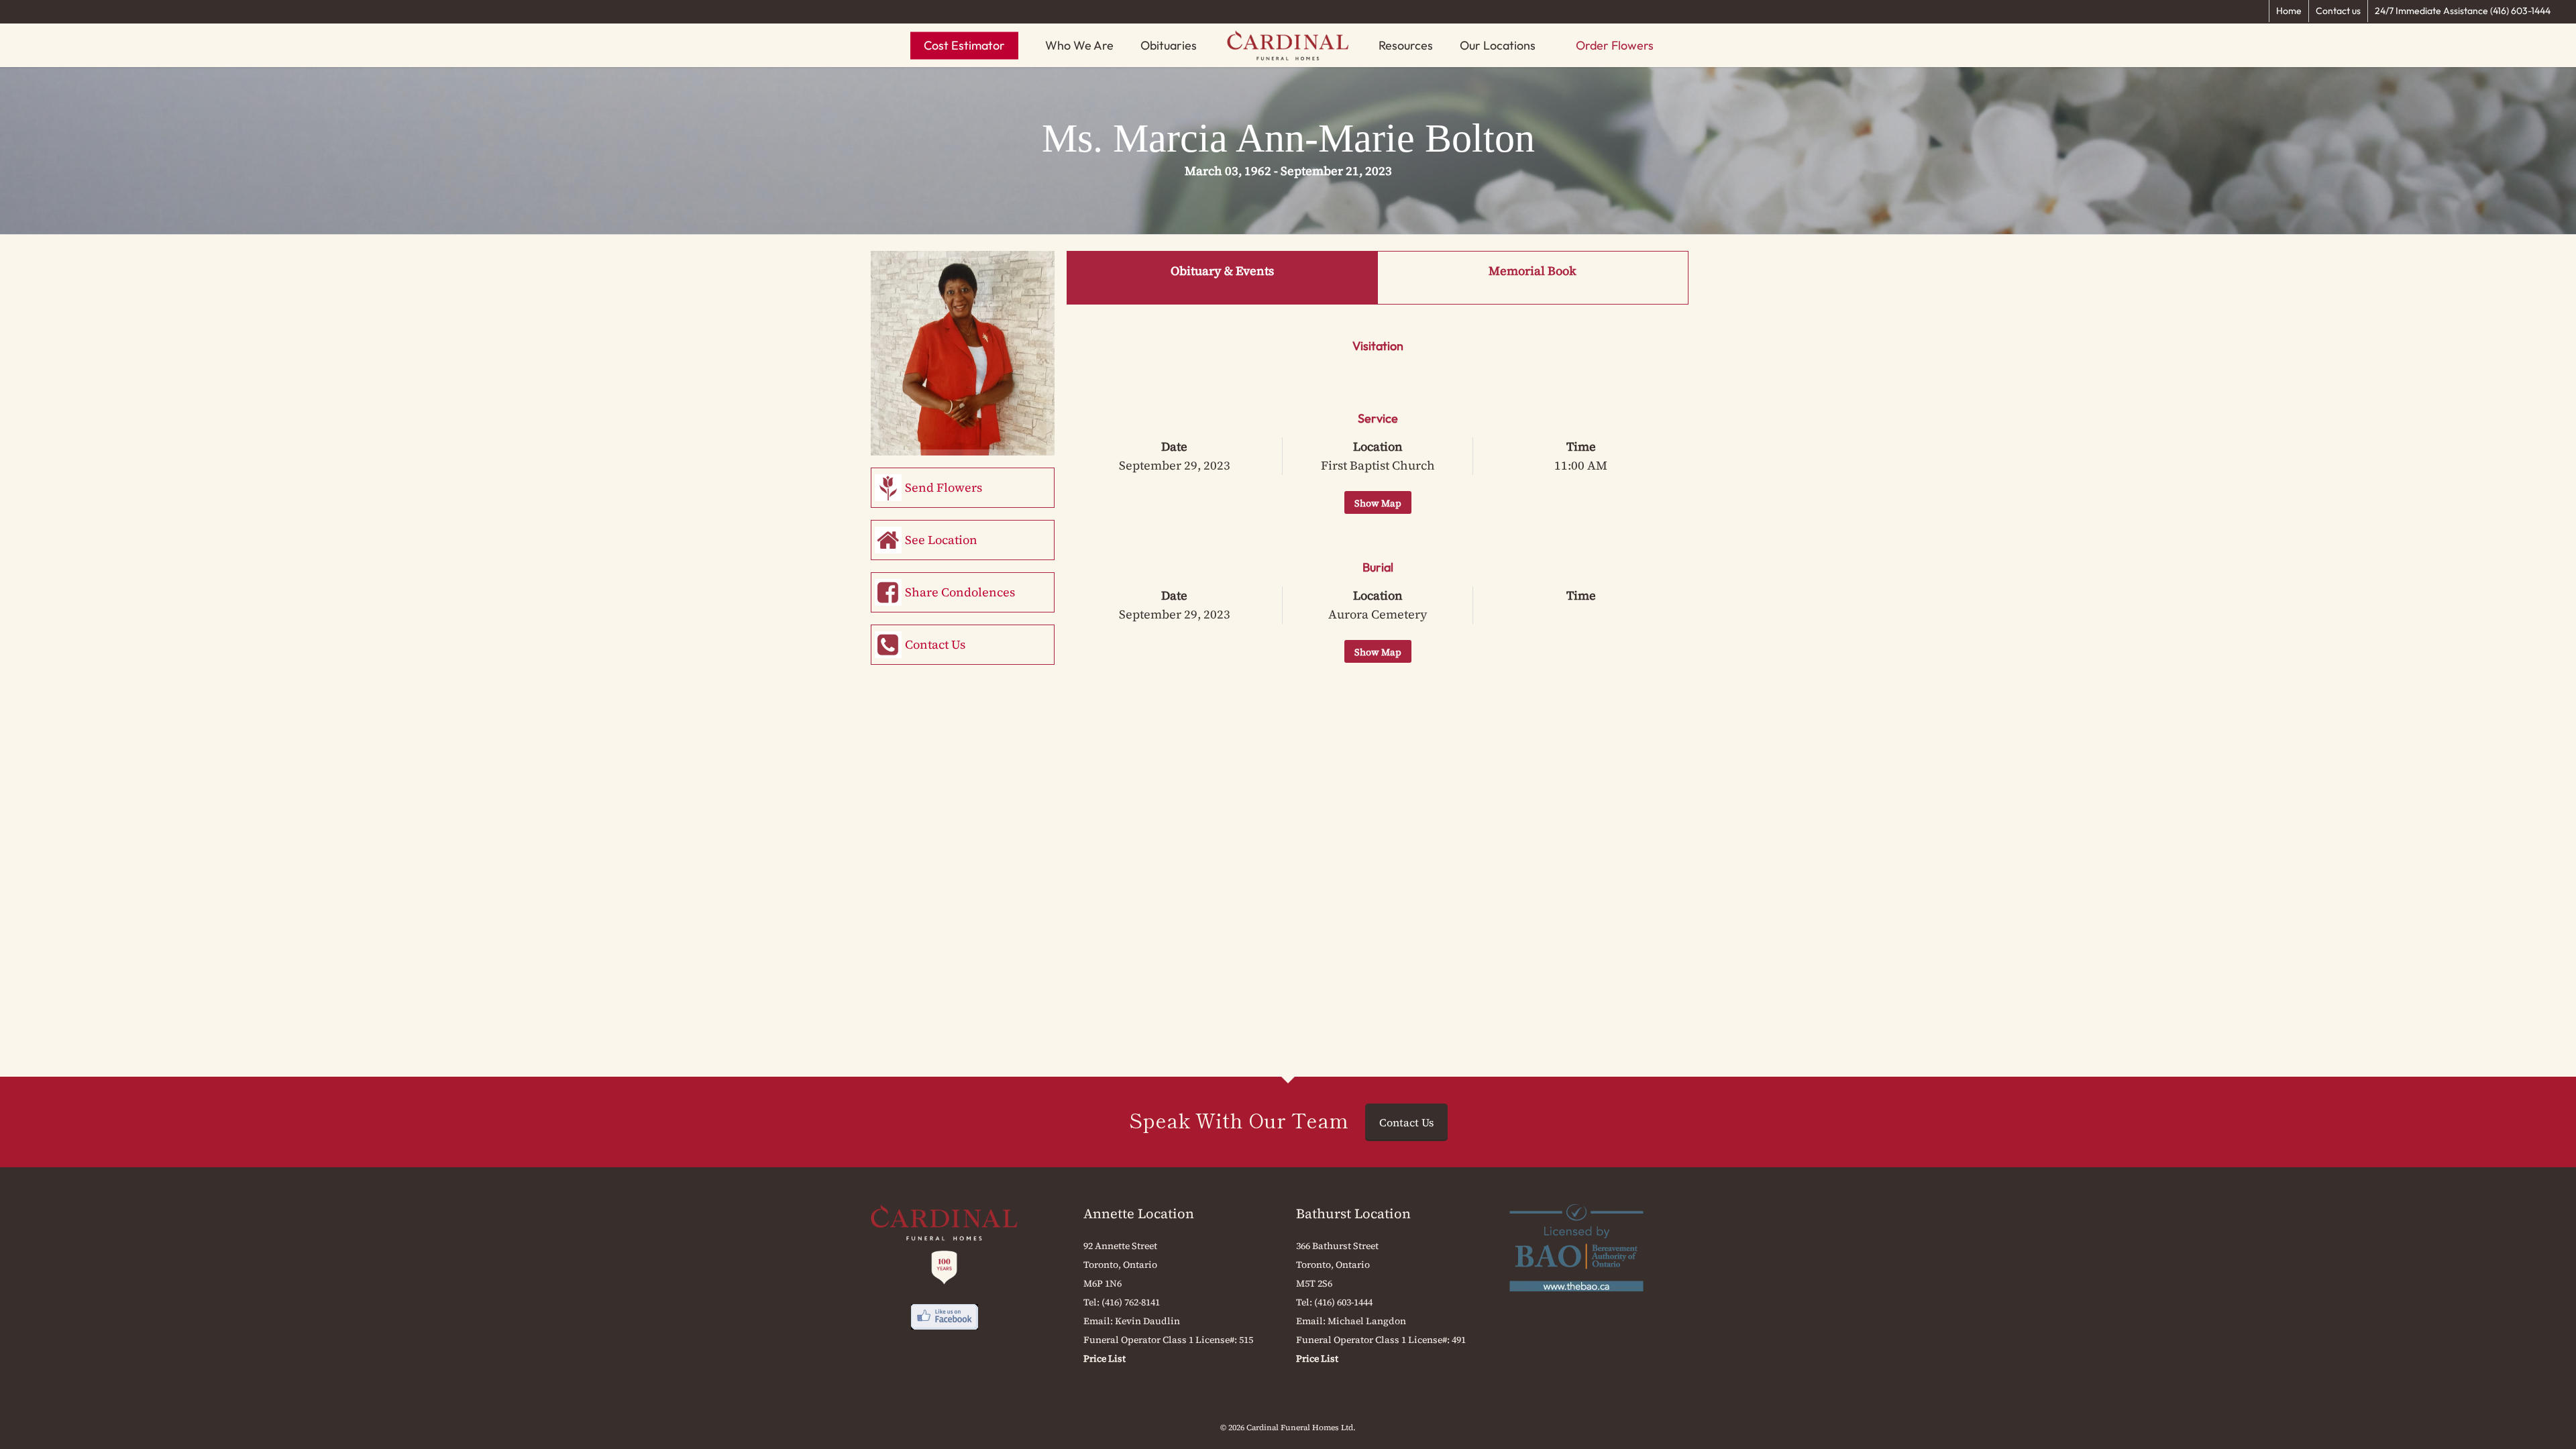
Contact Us (935, 644)
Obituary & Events (1222, 271)
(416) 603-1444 (1343, 1302)
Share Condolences (960, 592)
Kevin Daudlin (1147, 1321)
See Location (941, 540)
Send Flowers (944, 487)
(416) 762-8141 (1131, 1302)
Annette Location (1139, 1214)
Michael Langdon (1367, 1321)
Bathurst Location (1353, 1214)
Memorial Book (1533, 271)
